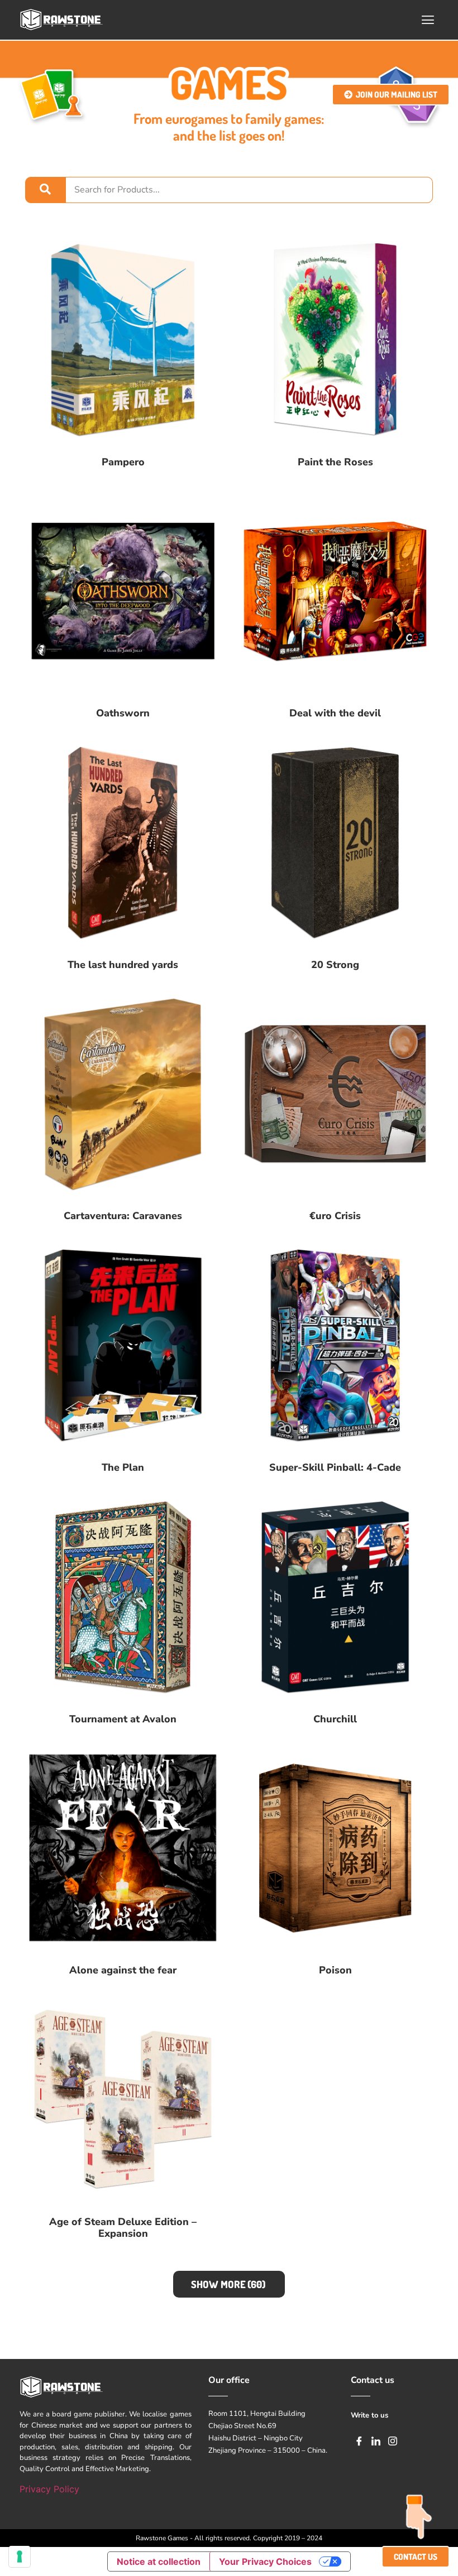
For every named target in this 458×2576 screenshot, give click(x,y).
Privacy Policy (49, 2489)
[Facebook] (359, 2440)
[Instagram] (393, 2440)
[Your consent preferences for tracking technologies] (20, 2556)
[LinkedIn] (376, 2440)
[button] (428, 20)
